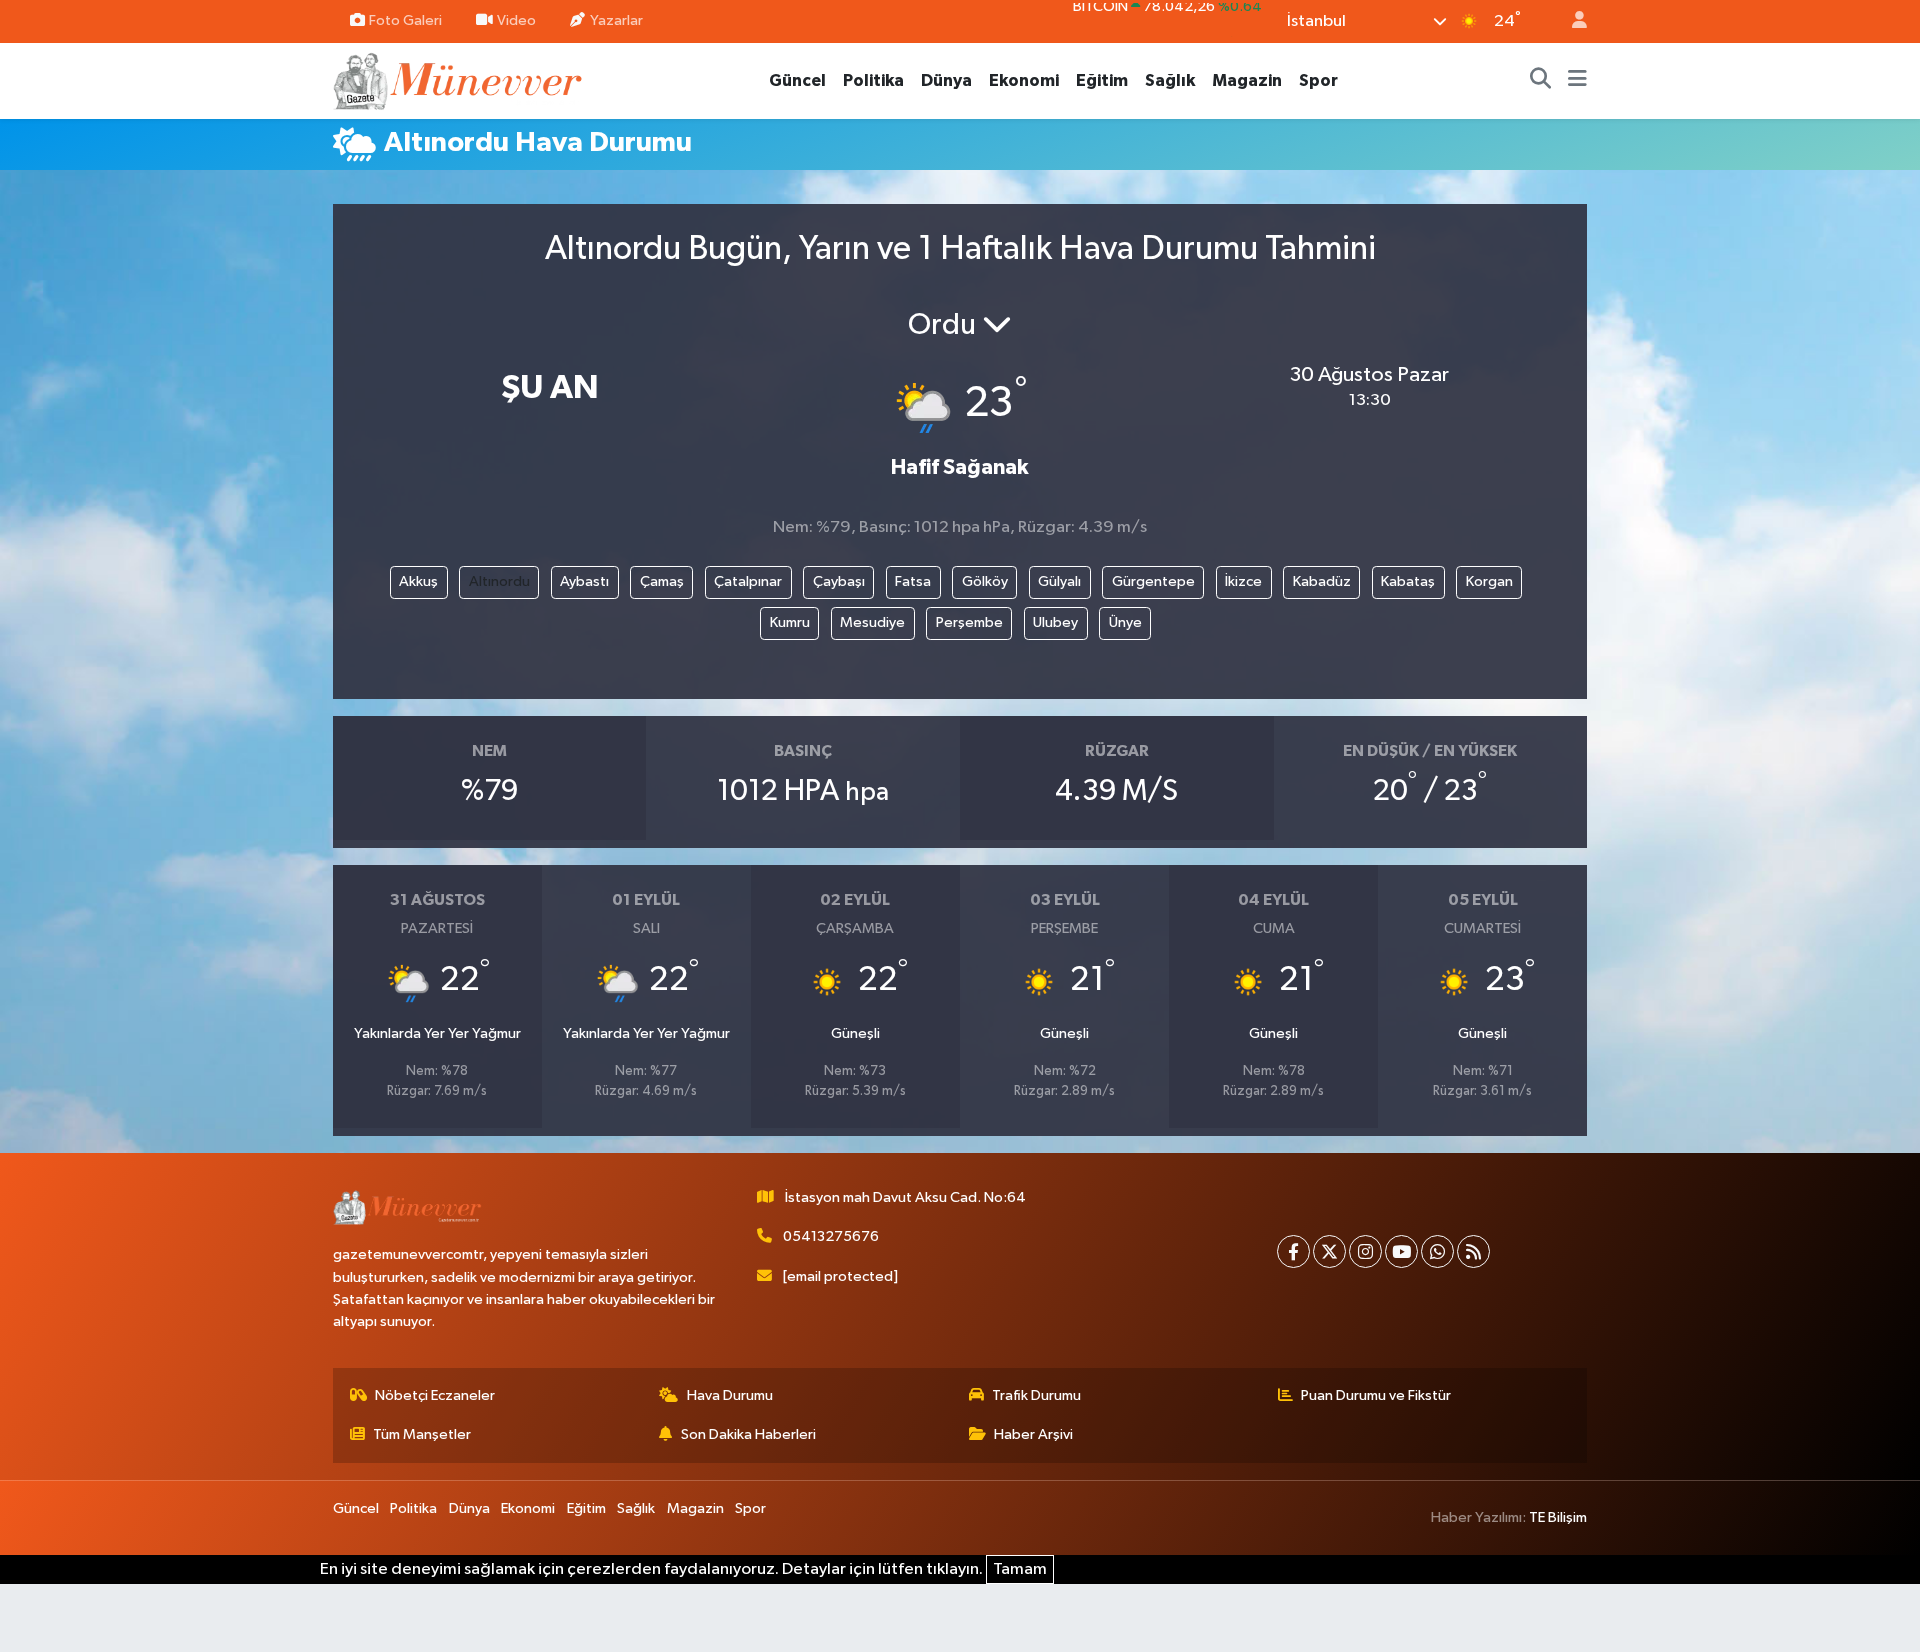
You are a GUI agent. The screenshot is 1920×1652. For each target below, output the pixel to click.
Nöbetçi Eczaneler (435, 1395)
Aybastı (584, 581)
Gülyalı (1059, 581)
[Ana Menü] (1577, 81)
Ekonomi (1024, 80)
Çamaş (662, 581)
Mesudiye (872, 622)
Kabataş (1408, 581)
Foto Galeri (405, 20)
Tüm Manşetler (422, 1434)
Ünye (1125, 622)
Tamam (1020, 1569)
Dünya (946, 80)
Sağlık (1170, 80)
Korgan (1489, 581)
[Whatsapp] (1437, 1251)
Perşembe (969, 622)
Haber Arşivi (1033, 1434)
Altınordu (499, 581)
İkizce (1243, 581)
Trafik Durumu (1036, 1395)
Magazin (1247, 80)
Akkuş (418, 581)
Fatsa (913, 581)
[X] (1329, 1251)
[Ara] (1541, 81)
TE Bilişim (1558, 1517)
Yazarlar (616, 20)
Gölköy (985, 581)
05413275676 (831, 1236)
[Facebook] (1293, 1251)
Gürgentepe (1153, 581)
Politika (873, 80)
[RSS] (1473, 1251)
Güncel (797, 80)
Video (516, 20)
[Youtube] (1401, 1251)
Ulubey (1055, 622)
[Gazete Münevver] (459, 79)
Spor (1318, 80)
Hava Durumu (730, 1395)
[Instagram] (1365, 1251)
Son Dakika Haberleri (748, 1434)
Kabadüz (1322, 581)
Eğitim (1102, 80)
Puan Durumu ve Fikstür (1376, 1395)
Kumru (790, 622)
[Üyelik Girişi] (1571, 21)
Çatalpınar (748, 581)
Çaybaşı (839, 581)
